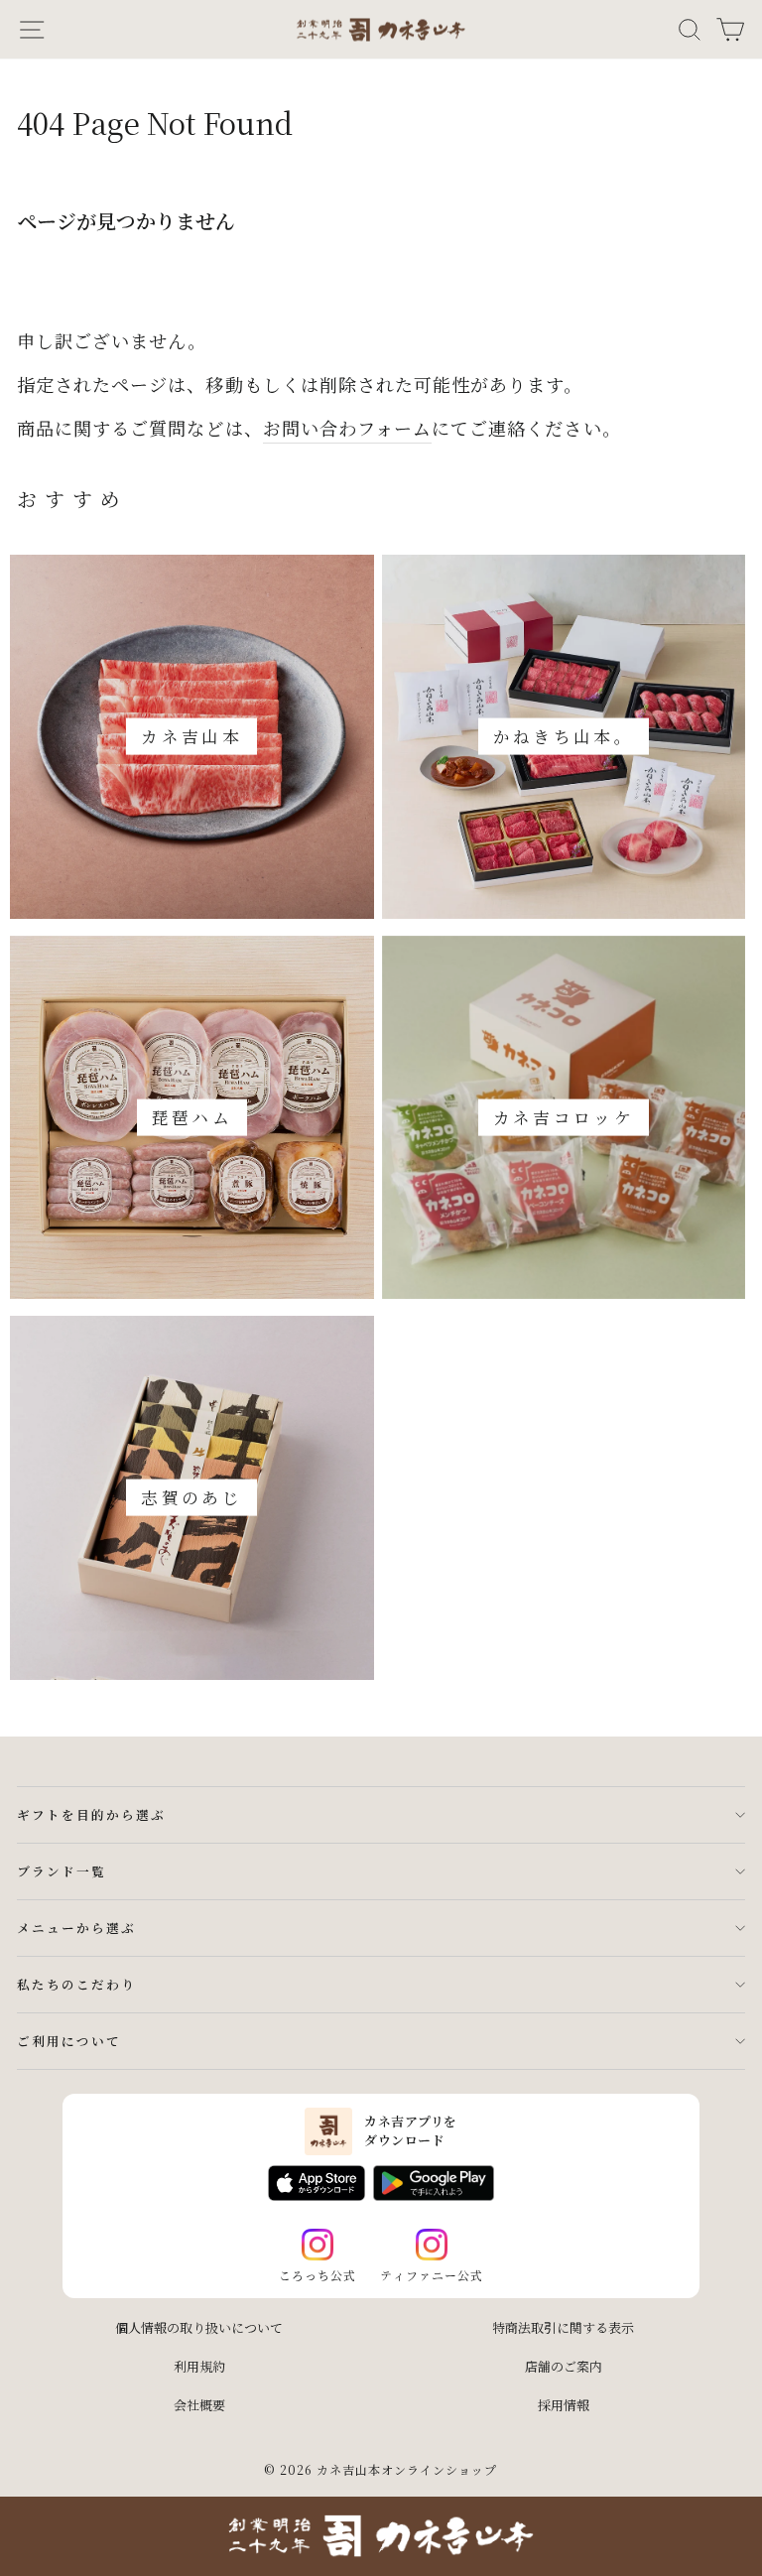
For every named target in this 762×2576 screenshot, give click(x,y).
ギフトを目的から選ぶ (91, 1814)
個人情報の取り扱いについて (199, 2327)
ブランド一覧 (62, 1871)
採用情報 (564, 2405)
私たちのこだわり (76, 1984)
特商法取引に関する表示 (563, 2327)
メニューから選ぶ (76, 1928)
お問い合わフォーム (347, 428)
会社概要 (199, 2405)
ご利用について (69, 2041)
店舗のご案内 (564, 2366)
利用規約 (199, 2366)
